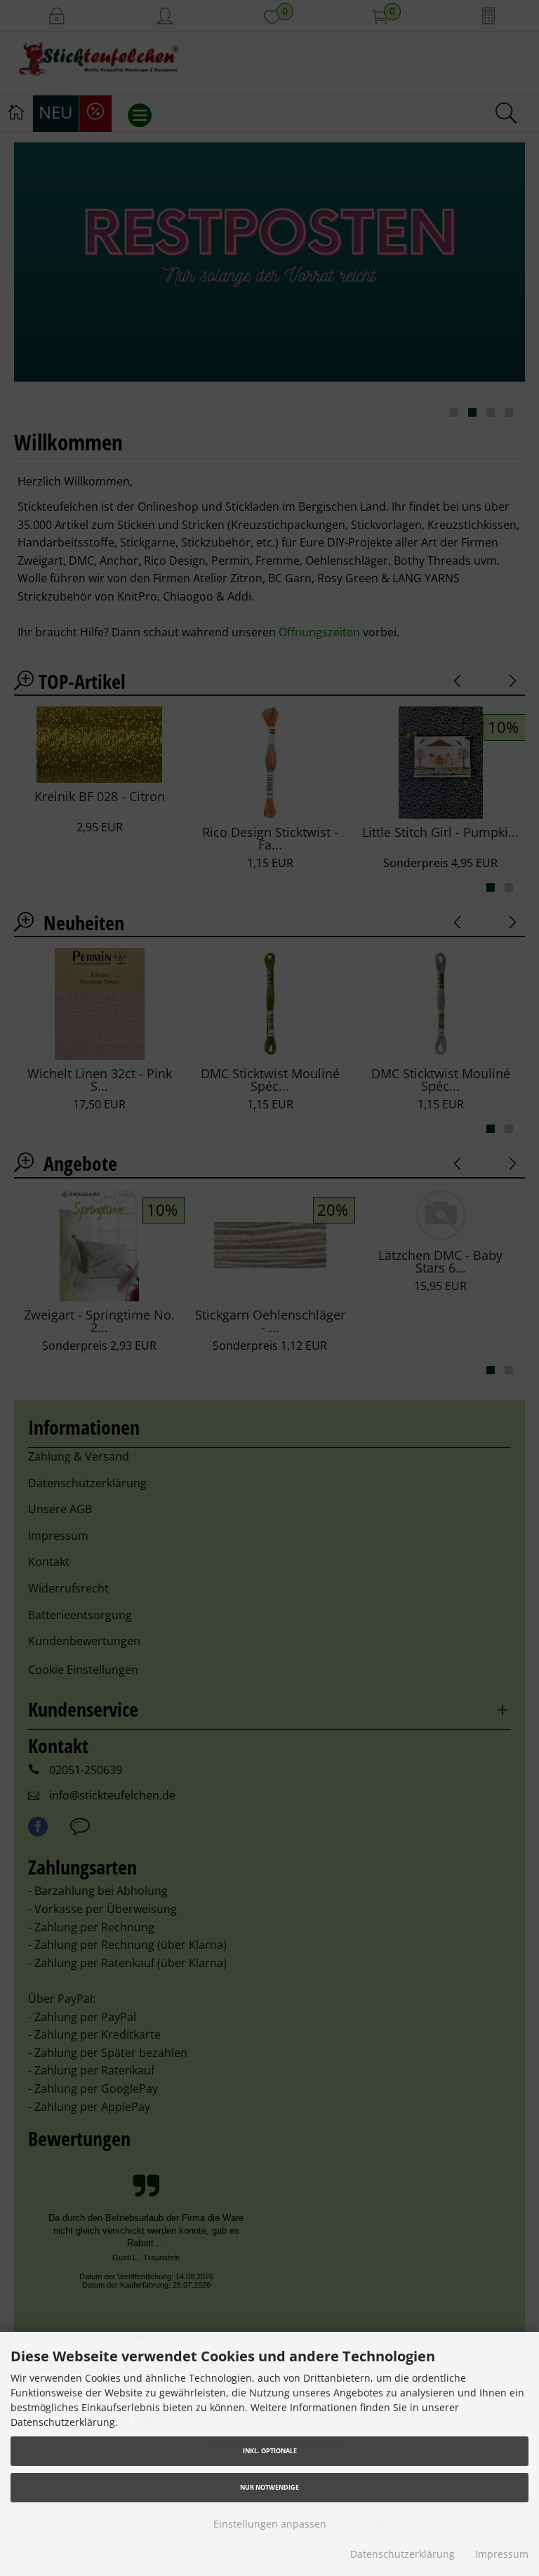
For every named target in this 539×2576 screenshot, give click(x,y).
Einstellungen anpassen (270, 2524)
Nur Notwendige (269, 2487)
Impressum (502, 2554)
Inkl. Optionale (270, 2451)
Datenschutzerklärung (402, 2554)
